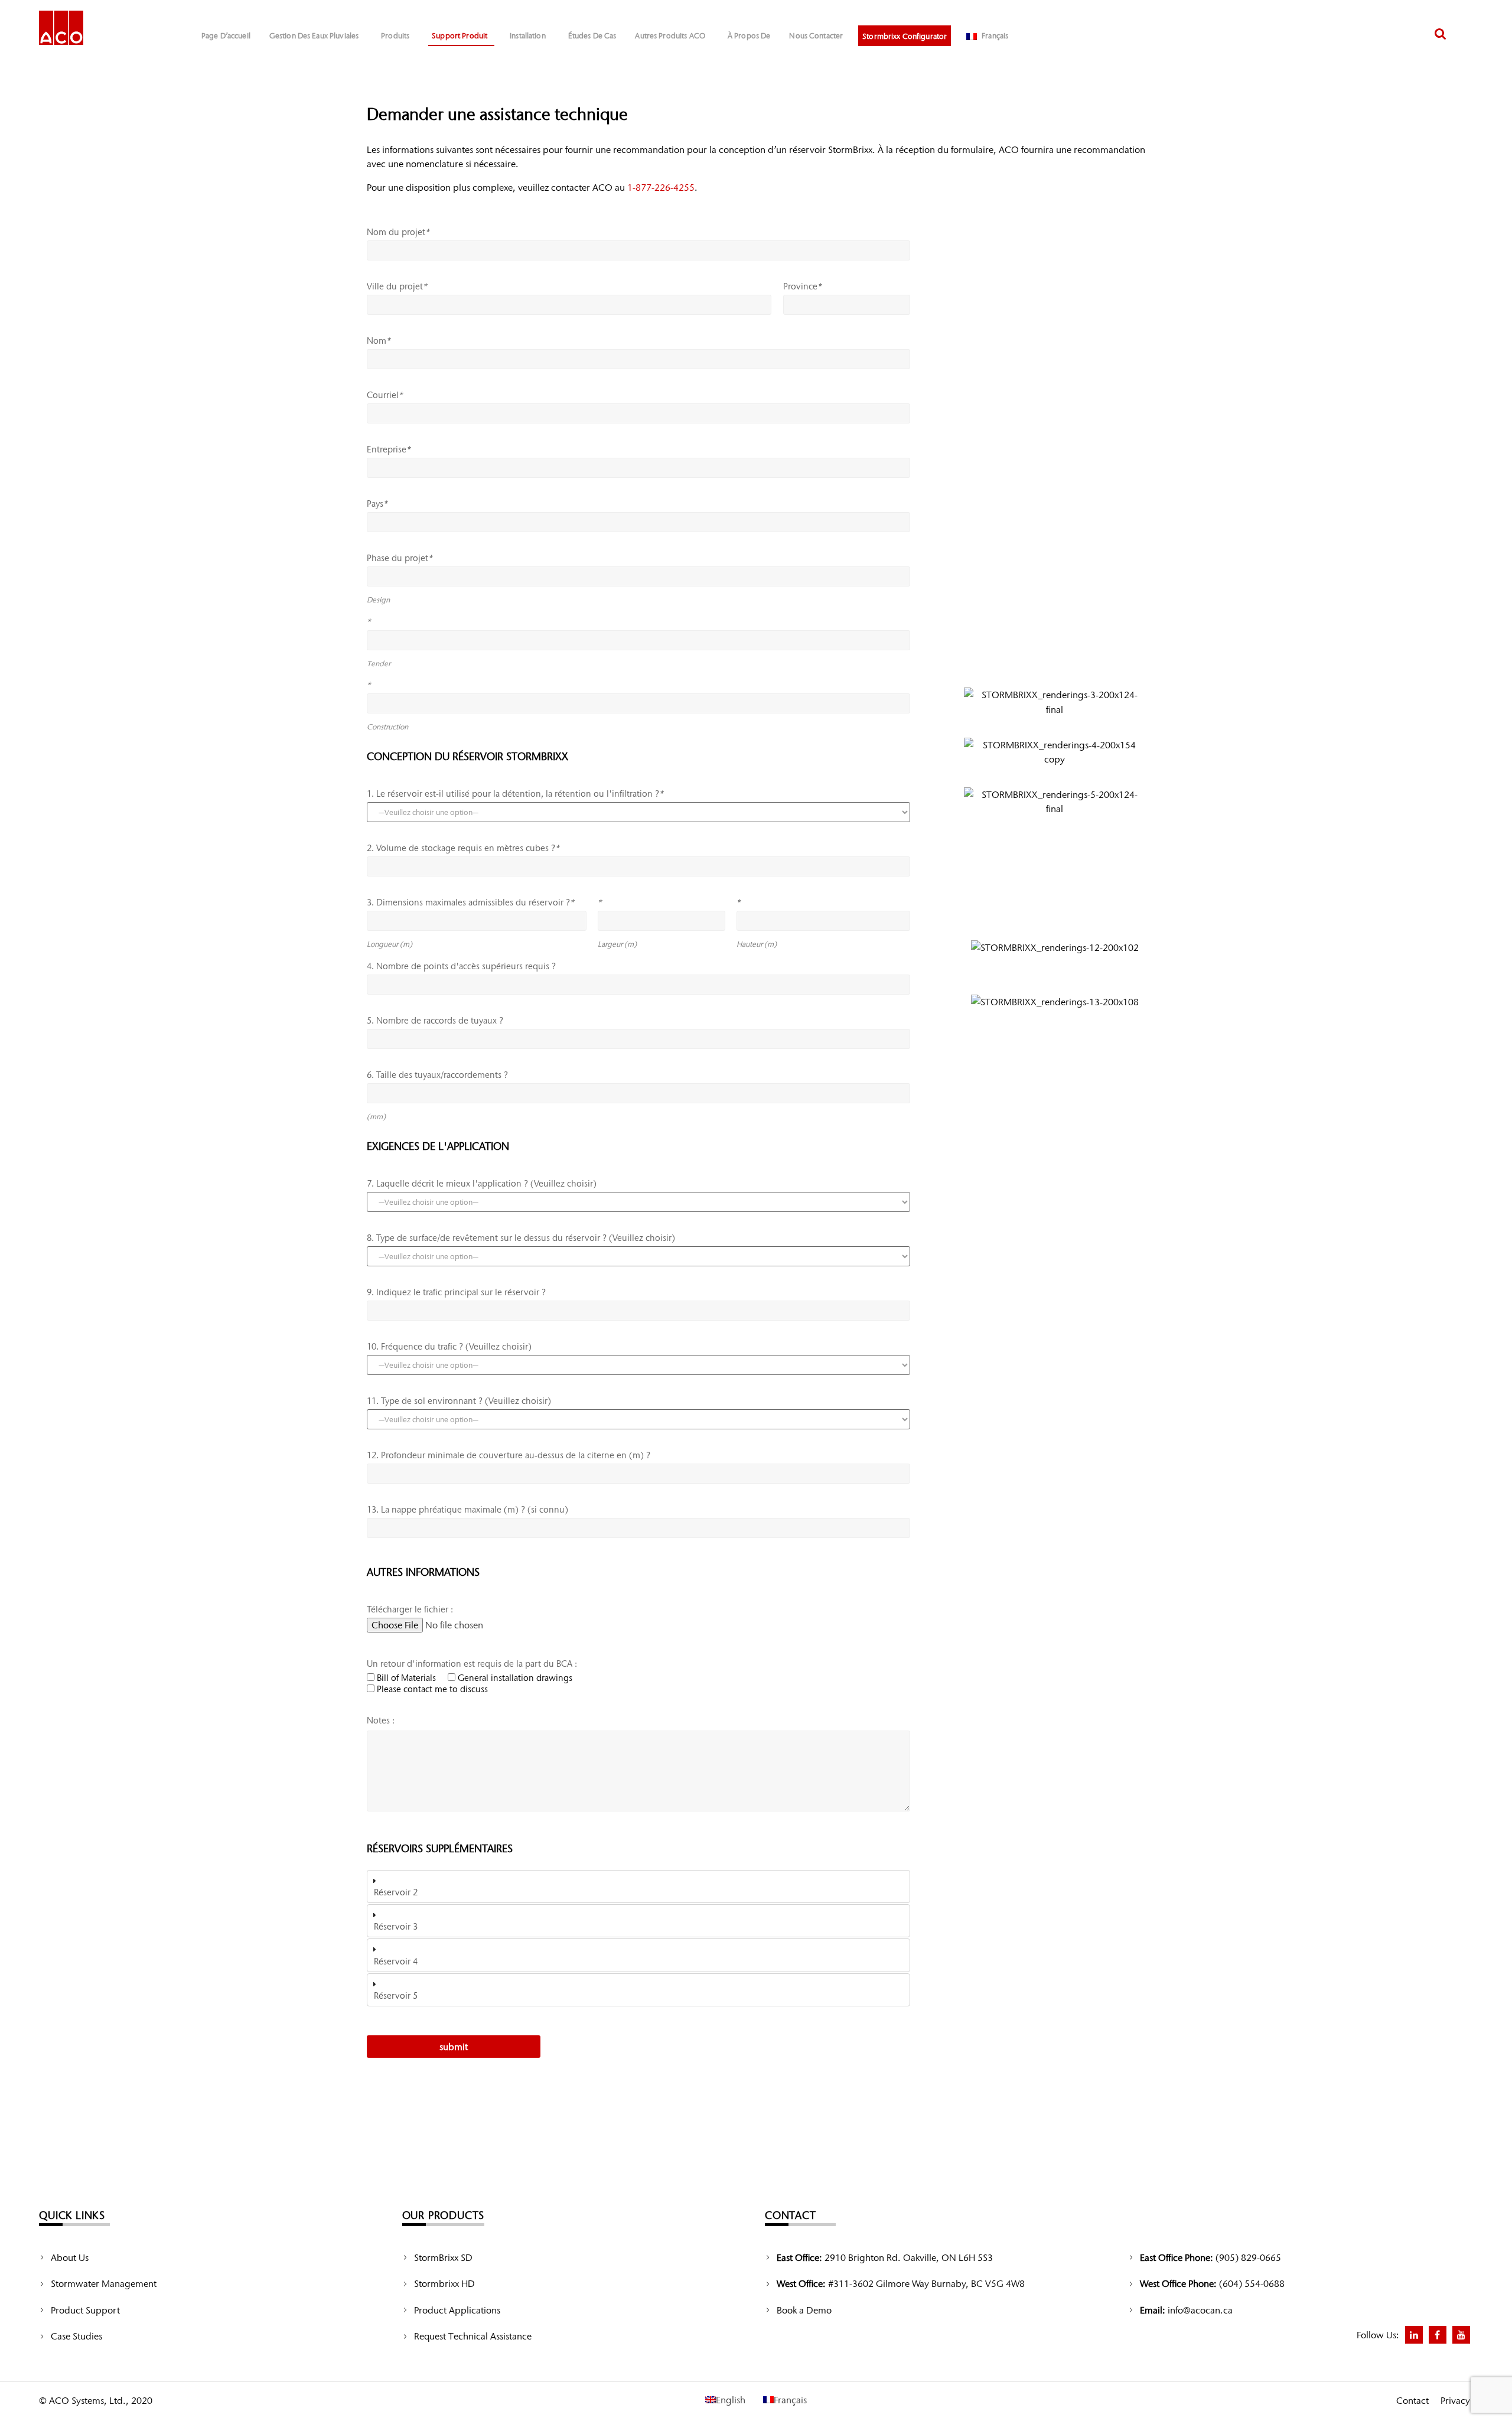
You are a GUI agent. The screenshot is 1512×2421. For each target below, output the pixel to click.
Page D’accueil (226, 36)
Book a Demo (804, 2310)
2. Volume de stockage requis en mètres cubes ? (463, 848)
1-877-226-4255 (661, 187)
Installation (528, 36)
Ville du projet (397, 286)
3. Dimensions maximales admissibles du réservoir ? (470, 902)
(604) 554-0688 (1252, 2283)
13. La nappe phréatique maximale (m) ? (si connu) (467, 1510)
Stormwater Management (104, 2283)
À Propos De (749, 36)
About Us (70, 2257)
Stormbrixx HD (444, 2283)
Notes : (381, 1721)
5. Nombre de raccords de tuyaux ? (435, 1021)
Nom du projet (398, 232)
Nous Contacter (816, 36)
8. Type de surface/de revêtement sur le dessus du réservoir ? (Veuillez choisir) (521, 1238)
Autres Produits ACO (670, 36)
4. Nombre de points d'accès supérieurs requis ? (461, 966)
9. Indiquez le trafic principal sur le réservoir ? (456, 1292)
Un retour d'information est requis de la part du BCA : (472, 1664)
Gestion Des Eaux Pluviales (314, 36)
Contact (1412, 2400)
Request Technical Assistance (473, 2336)
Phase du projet (399, 558)
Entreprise (388, 449)
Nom (378, 341)
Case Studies (76, 2336)
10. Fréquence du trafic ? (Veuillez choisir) (449, 1347)
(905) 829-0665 (1248, 2257)
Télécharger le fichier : (410, 1609)
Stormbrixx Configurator (905, 36)
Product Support (85, 2310)
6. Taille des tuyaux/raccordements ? (437, 1075)
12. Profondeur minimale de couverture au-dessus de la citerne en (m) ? (509, 1455)
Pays (377, 504)
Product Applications (457, 2310)
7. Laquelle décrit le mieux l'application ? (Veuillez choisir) (482, 1184)
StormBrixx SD (443, 2257)
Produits (395, 36)
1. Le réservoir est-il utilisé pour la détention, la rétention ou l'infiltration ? (515, 794)
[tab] (638, 1886)
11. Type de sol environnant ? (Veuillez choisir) (459, 1401)
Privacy (1455, 2400)
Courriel (384, 395)
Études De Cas (592, 36)
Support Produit (460, 36)
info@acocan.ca (1200, 2310)
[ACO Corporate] (61, 27)
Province (802, 286)
